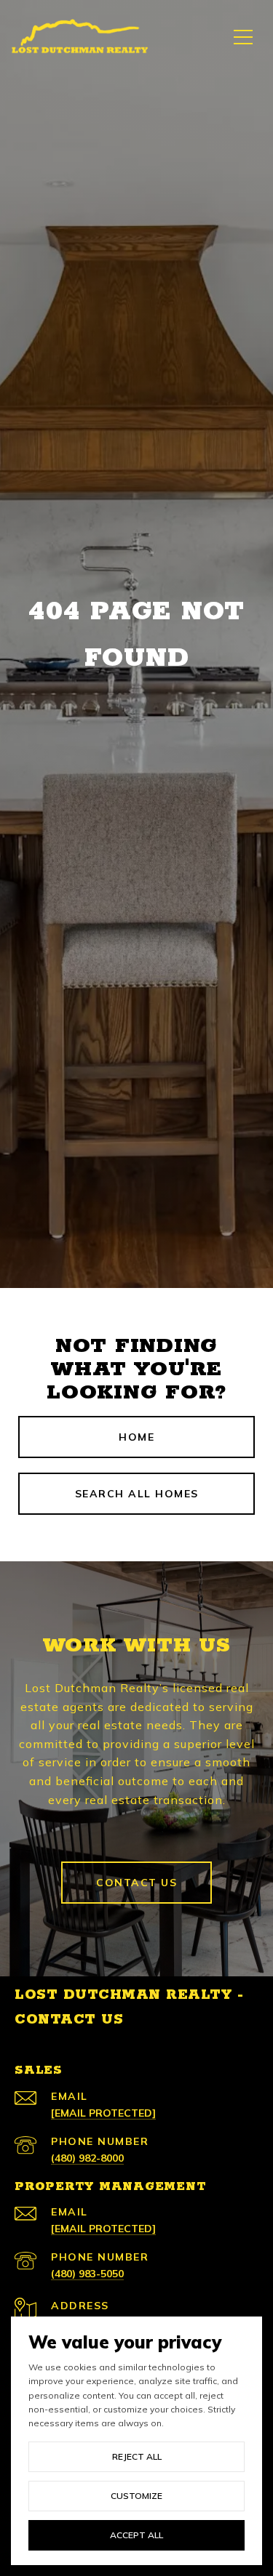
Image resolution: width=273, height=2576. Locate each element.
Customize (136, 2496)
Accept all (136, 2535)
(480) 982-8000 (87, 2158)
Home (136, 1437)
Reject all (137, 2456)
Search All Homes (137, 1494)
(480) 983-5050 (87, 2274)
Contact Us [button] (136, 1883)
